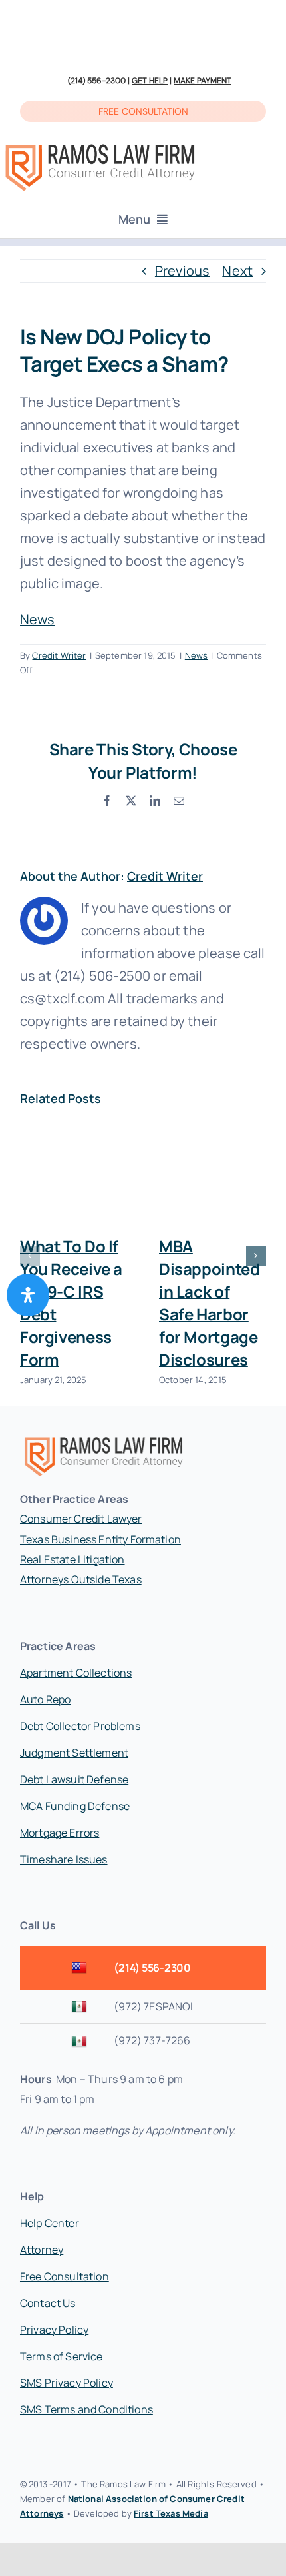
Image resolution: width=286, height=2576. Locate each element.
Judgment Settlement (74, 1753)
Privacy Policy (54, 2330)
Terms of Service (62, 2356)
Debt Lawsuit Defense (74, 1779)
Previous (182, 271)
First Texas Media (171, 2513)
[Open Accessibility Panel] (28, 1295)
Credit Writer (59, 655)
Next (237, 271)
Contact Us (48, 2303)
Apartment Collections (76, 1673)
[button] (30, 1256)
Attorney (42, 2250)
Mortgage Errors (60, 1833)
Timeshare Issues (64, 1859)
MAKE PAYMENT (203, 81)
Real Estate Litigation (72, 1559)
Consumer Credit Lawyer (81, 1519)
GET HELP (150, 81)
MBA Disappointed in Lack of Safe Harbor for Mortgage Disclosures (209, 1303)
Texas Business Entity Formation (100, 1539)
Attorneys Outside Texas (81, 1579)
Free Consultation (65, 2276)
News (38, 619)
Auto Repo (45, 1699)
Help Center (50, 2223)
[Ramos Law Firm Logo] (100, 145)
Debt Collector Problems (80, 1726)
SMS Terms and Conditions (86, 2409)
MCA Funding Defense (75, 1806)
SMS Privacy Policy (67, 2383)
